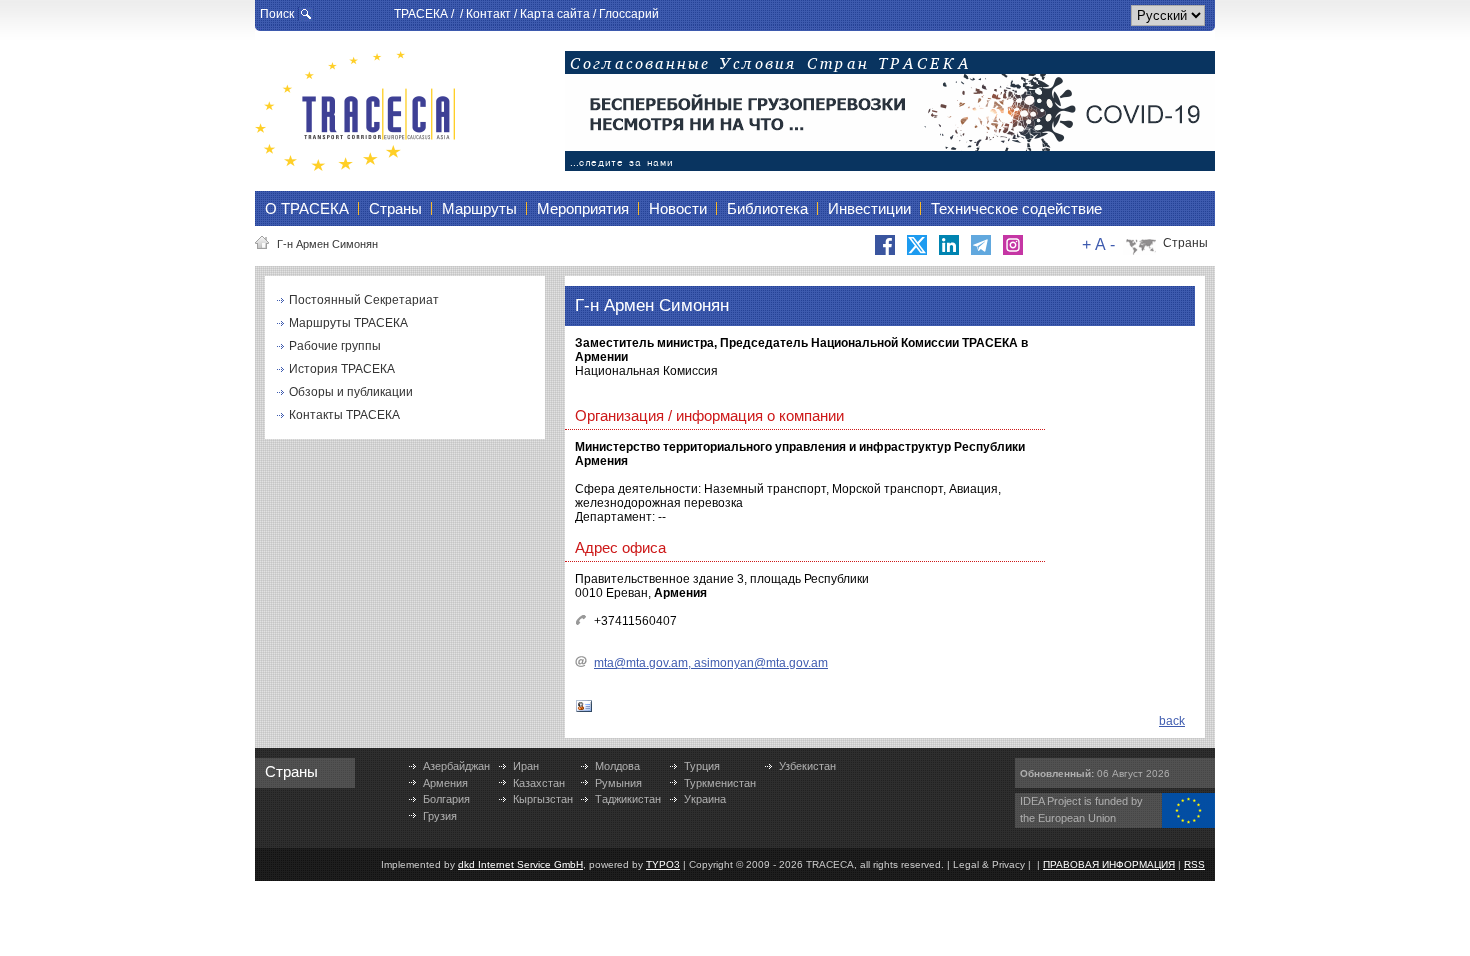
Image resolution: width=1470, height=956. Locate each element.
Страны (1185, 243)
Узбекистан (807, 766)
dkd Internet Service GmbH (520, 864)
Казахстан (539, 783)
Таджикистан (628, 799)
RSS (1194, 864)
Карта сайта (555, 14)
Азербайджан (456, 766)
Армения (445, 783)
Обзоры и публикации (351, 392)
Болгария (446, 799)
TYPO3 (663, 864)
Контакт (488, 14)
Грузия (440, 816)
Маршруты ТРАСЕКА (348, 323)
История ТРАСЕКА (342, 369)
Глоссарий (629, 14)
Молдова (617, 766)
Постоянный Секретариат (364, 300)
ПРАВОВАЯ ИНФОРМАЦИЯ (1109, 864)
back (1172, 721)
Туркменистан (720, 783)
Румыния (618, 783)
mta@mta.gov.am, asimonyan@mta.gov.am (711, 663)
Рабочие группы (335, 346)
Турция (702, 766)
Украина (705, 799)
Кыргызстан (543, 799)
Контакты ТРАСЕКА (344, 415)
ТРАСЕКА (421, 14)
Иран (526, 766)
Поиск (277, 14)
